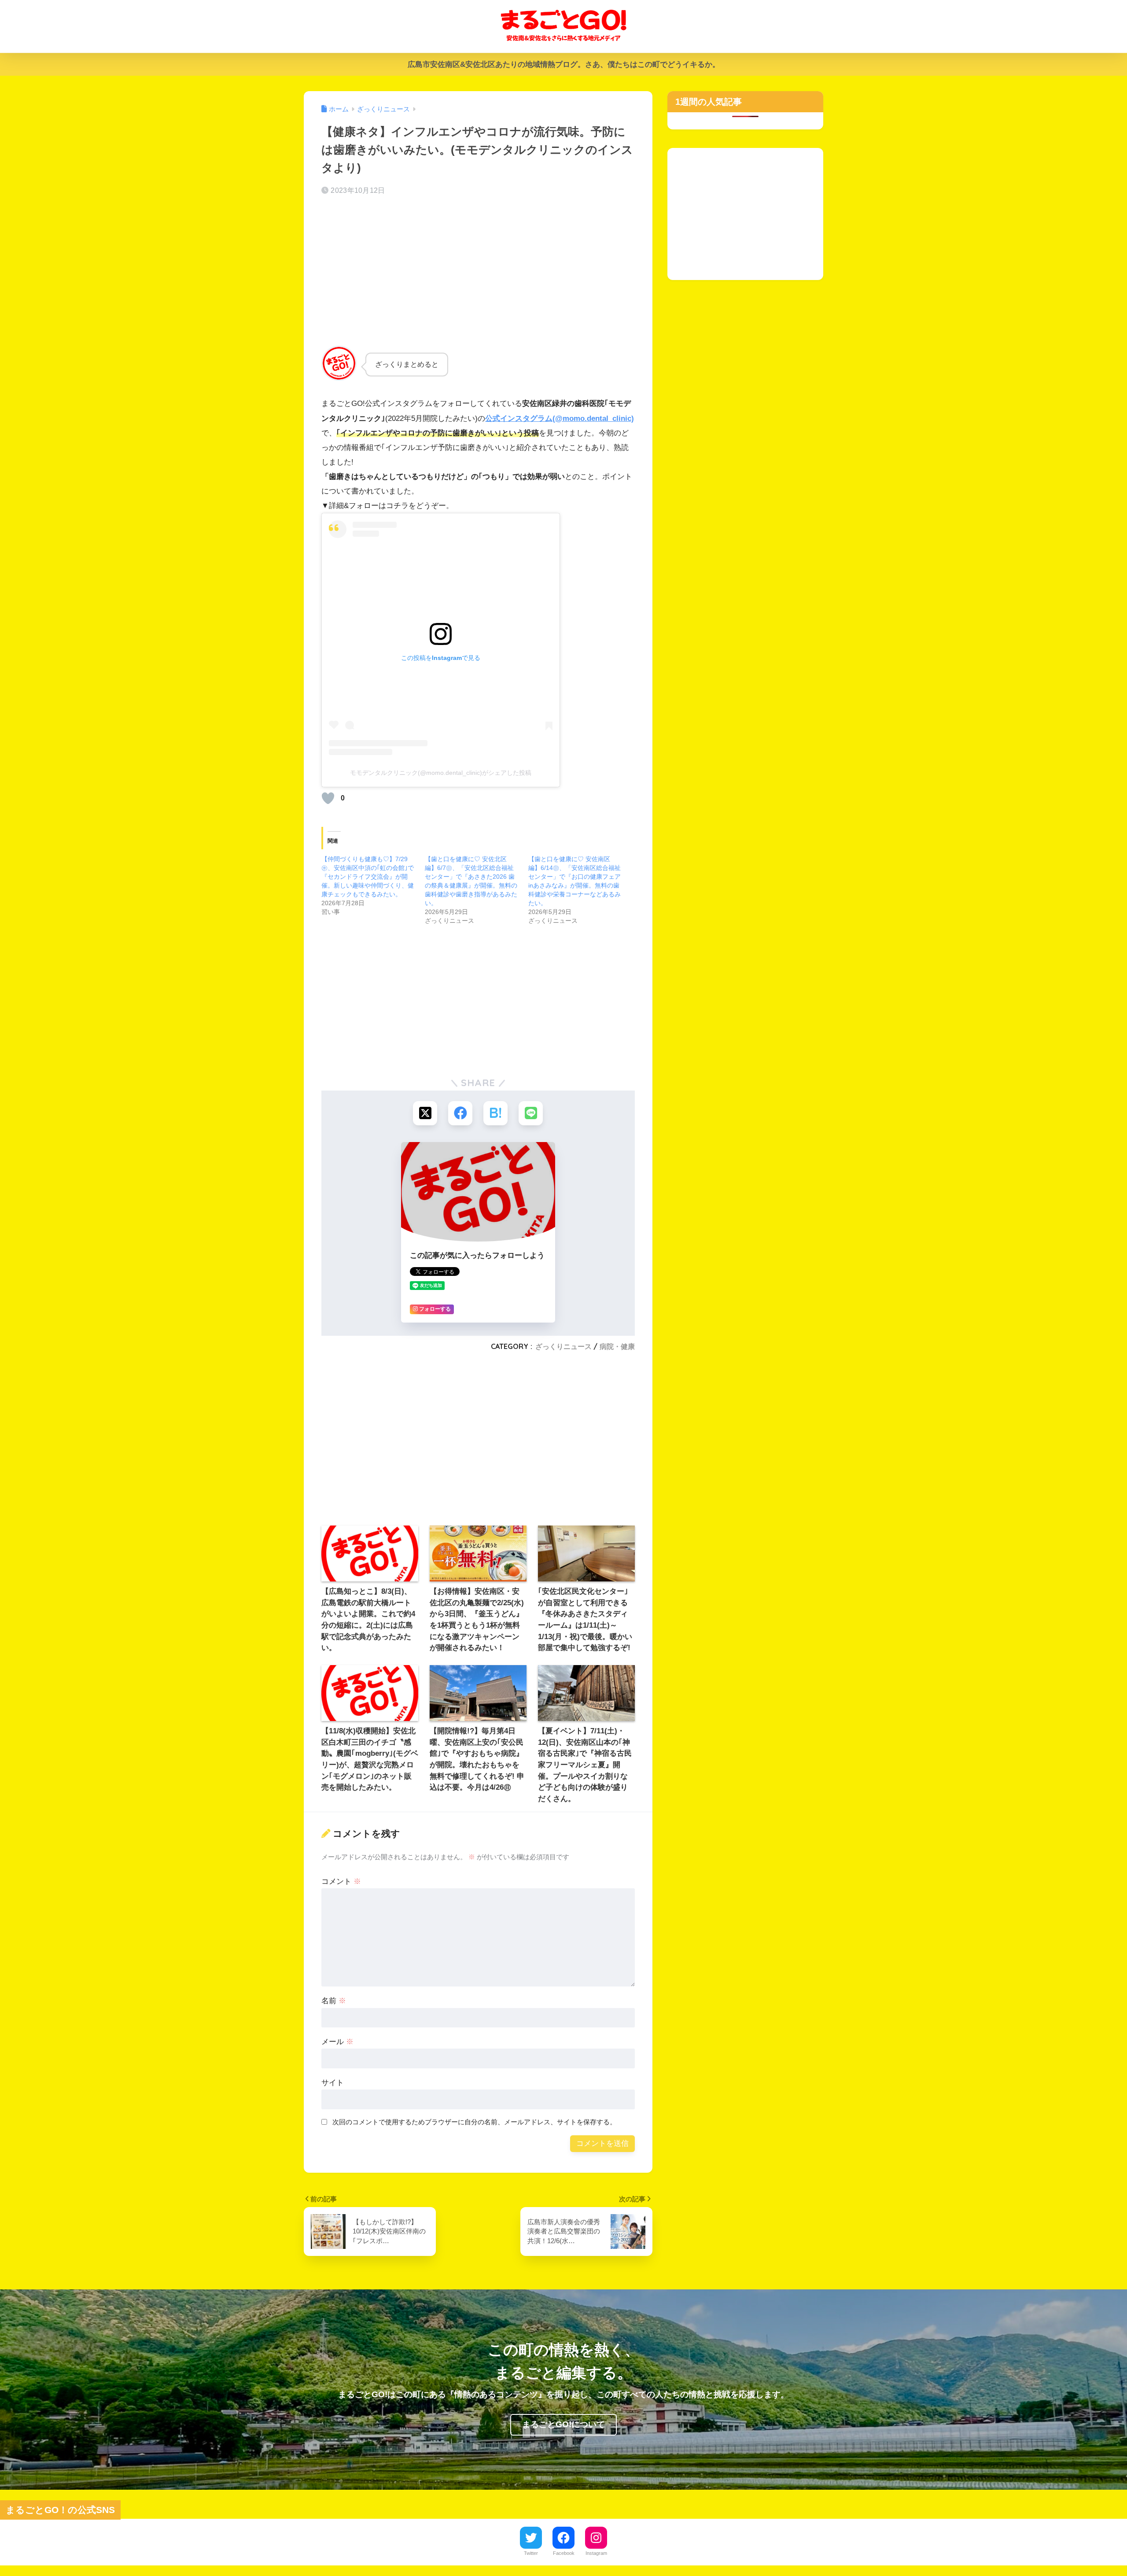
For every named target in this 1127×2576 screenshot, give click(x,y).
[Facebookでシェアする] (460, 1113)
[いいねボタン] (328, 798)
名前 (334, 2001)
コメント (341, 1881)
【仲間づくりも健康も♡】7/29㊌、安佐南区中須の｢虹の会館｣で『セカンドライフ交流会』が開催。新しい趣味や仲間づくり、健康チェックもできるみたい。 (368, 877)
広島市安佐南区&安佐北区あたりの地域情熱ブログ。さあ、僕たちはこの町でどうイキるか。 (564, 64)
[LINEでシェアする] (531, 1113)
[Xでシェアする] (425, 1113)
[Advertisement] (478, 273)
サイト (333, 2083)
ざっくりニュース (563, 1346)
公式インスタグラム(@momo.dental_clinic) (560, 418)
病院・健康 (617, 1346)
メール (337, 2042)
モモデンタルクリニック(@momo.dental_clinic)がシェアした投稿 (441, 773)
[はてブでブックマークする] (495, 1113)
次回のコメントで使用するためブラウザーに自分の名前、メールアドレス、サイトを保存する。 (474, 2122)
